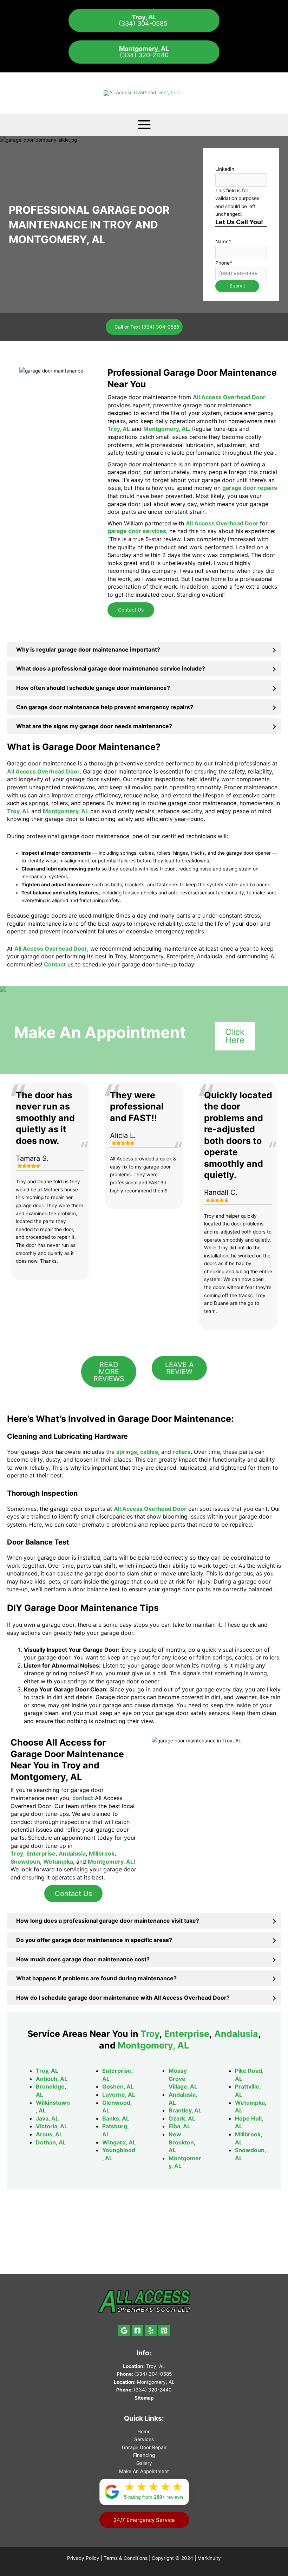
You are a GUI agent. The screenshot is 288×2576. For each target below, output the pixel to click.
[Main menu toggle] (144, 125)
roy (153, 2034)
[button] (144, 2520)
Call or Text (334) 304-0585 (147, 327)
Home (144, 2432)
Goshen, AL (118, 2086)
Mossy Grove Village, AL (183, 2079)
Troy (17, 1853)
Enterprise (41, 1853)
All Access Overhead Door (229, 397)
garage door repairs (250, 488)
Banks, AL (116, 2118)
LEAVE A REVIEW (179, 1368)
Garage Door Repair (144, 2447)
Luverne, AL (119, 2095)
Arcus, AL (49, 2134)
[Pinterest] (164, 2331)
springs (127, 1452)
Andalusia (72, 1853)
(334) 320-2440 (144, 52)
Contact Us (131, 610)
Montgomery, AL (166, 429)
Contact (55, 964)
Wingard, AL (119, 2142)
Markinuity (209, 2558)
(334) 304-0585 (144, 20)
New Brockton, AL (182, 2142)
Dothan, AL (51, 2142)
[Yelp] (151, 2331)
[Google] (124, 2331)
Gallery (144, 2463)
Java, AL (47, 2118)
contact (83, 1798)
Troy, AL (47, 2071)
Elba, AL (179, 2126)
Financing (144, 2455)
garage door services (137, 531)
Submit (237, 286)
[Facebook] (138, 2331)
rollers (182, 1452)
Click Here (235, 1036)
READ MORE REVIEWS (109, 1372)
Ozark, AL (182, 2118)
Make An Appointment (144, 2471)
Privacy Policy (83, 2558)
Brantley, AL (185, 2110)
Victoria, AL (52, 2126)
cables (149, 1452)
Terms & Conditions (126, 2558)
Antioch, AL (52, 2079)
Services (144, 2439)
